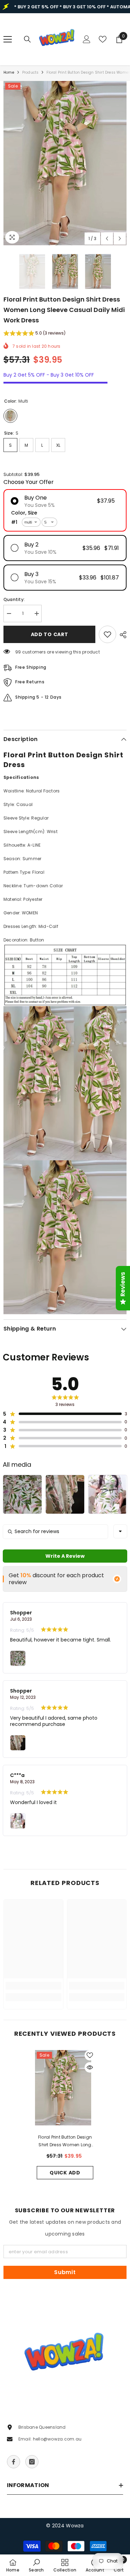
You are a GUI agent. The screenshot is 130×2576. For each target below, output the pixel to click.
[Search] (27, 39)
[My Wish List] (103, 39)
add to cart (50, 634)
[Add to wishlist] (107, 634)
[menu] (8, 39)
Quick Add (65, 2173)
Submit (65, 2272)
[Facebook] (14, 2462)
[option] (65, 163)
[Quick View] (90, 2067)
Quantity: (14, 599)
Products (31, 72)
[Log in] (87, 39)
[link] (33, 1986)
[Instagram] (32, 2462)
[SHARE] (121, 635)
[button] (107, 238)
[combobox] (120, 1531)
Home (9, 72)
